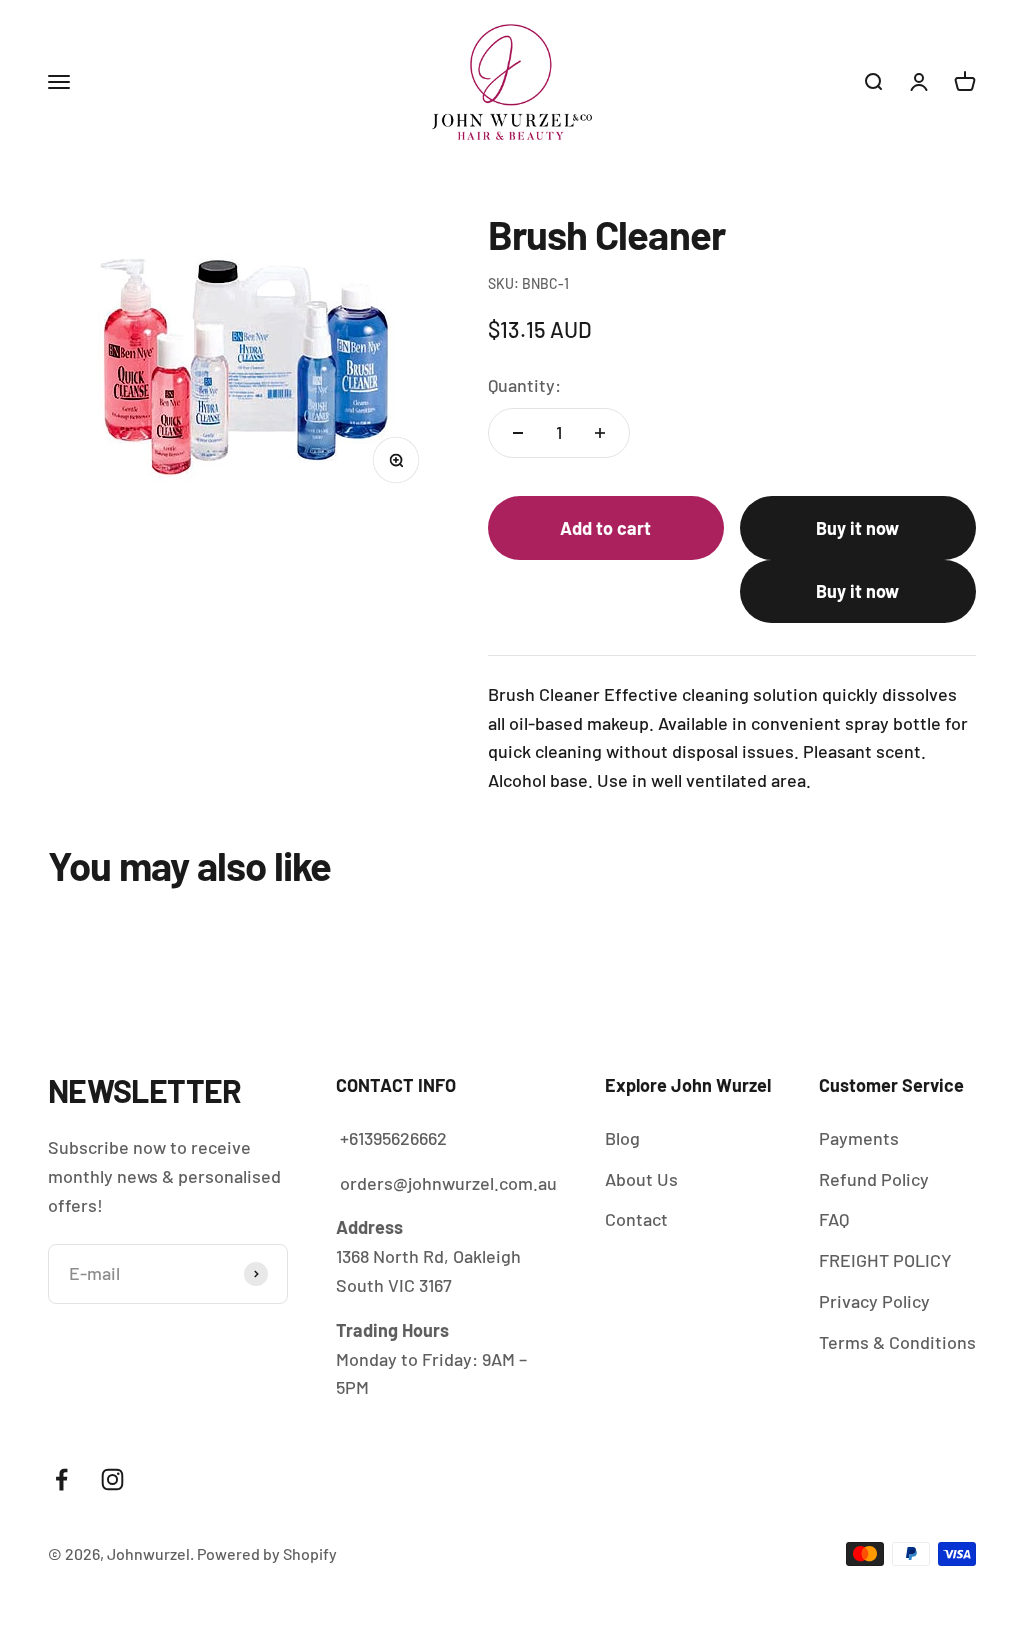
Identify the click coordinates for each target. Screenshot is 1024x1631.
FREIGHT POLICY (885, 1260)
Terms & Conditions (897, 1342)
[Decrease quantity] (518, 433)
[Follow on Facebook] (61, 1479)
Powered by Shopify (267, 1553)
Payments (859, 1138)
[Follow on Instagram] (112, 1479)
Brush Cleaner (625, 1542)
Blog (622, 1138)
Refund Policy (874, 1179)
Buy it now (857, 528)
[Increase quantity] (600, 433)
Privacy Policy (874, 1301)
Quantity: (524, 385)
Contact (636, 1219)
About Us (641, 1179)
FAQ (834, 1219)
